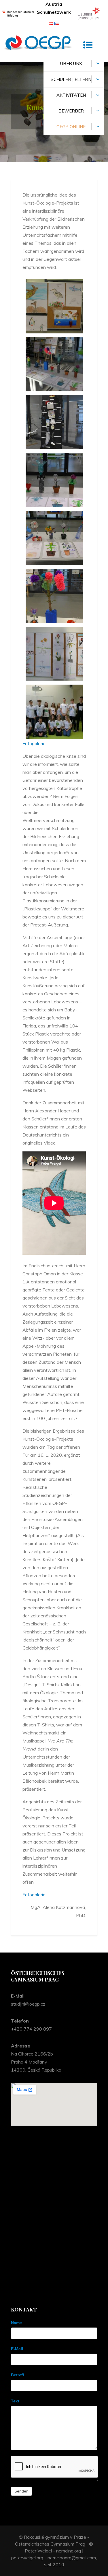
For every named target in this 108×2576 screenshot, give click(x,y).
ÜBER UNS (71, 64)
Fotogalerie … (36, 743)
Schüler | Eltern (71, 79)
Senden (21, 2491)
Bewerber (71, 111)
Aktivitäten (71, 95)
